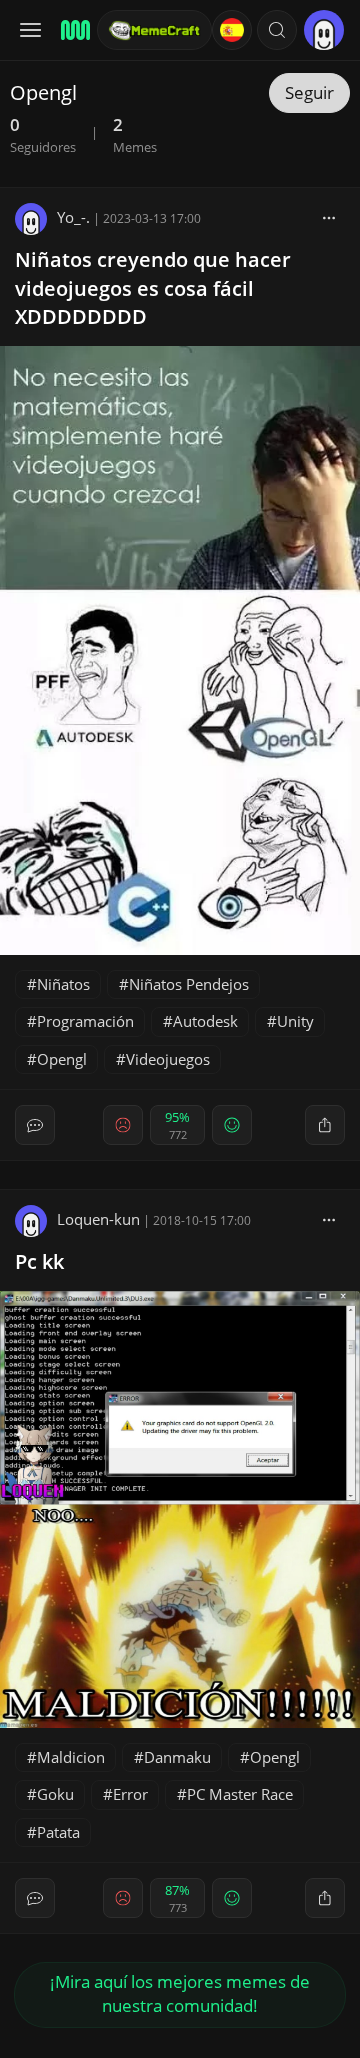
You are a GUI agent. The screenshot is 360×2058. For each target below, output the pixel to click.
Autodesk (205, 1021)
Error (130, 1794)
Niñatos (63, 984)
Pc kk (39, 1261)
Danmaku (177, 1757)
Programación (85, 1021)
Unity (295, 1021)
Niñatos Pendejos (189, 984)
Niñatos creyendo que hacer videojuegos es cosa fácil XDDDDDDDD (153, 288)
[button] (277, 30)
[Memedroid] (72, 30)
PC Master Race (240, 1794)
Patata (58, 1832)
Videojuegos (168, 1059)
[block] (329, 217)
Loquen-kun (98, 1219)
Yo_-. (73, 217)
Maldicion (71, 1757)
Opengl (62, 1059)
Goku (55, 1794)
